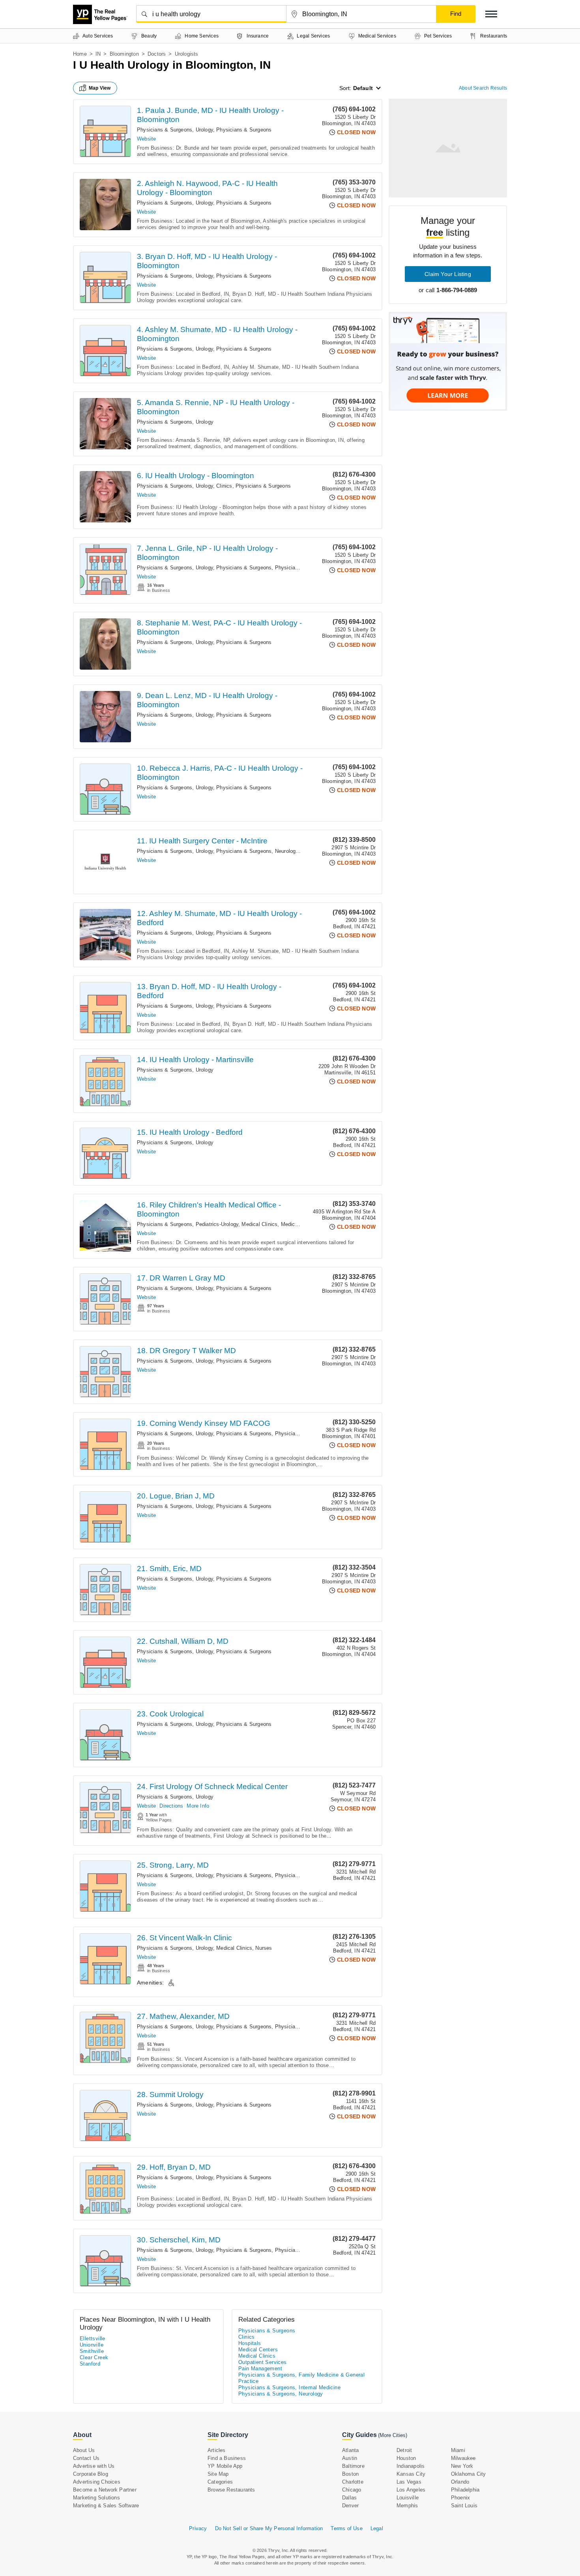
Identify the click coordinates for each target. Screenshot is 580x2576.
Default (363, 88)
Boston (350, 2474)
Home (80, 54)
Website (146, 139)
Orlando (460, 2482)
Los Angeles (411, 2490)
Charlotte (353, 2482)
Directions (171, 1806)
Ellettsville (93, 2338)
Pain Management (260, 2369)
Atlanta (350, 2450)
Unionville (92, 2345)
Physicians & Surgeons (244, 130)
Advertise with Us (94, 2466)
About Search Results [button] (483, 88)
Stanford (90, 2364)
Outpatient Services (263, 2362)
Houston (406, 2458)
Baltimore (353, 2466)
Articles (217, 2450)
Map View (100, 88)
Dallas (349, 2498)
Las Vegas (409, 2482)
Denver (350, 2506)
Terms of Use (346, 2528)
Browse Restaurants (231, 2490)
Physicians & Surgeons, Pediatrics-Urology (188, 1224)
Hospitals (250, 2343)
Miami (458, 2450)
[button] (491, 14)
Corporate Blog (91, 2474)
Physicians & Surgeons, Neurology (257, 851)
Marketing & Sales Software (106, 2506)
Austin (350, 2458)
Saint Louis (464, 2506)
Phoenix (460, 2498)
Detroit (404, 2450)
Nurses (264, 1948)
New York (462, 2466)
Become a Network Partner (105, 2490)
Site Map (218, 2474)
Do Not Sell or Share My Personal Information (269, 2528)
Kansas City (411, 2474)
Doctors (157, 54)
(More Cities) (393, 2435)
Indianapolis (411, 2466)
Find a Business (227, 2458)
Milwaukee (463, 2458)
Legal (377, 2528)
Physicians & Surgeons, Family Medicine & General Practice (301, 2378)
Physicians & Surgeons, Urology (175, 130)
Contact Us (86, 2458)
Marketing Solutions (96, 2498)
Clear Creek (94, 2357)
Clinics (224, 486)
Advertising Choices (97, 2482)
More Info (198, 1806)
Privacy (198, 2528)
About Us (84, 2450)
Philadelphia (465, 2490)
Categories (220, 2482)
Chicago (352, 2490)
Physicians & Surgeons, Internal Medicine (289, 2387)
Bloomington (124, 54)
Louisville (408, 2498)
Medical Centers (300, 1224)
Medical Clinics (259, 1224)
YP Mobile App (225, 2466)
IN (98, 54)
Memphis (407, 2506)
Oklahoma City (469, 2474)
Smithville (92, 2351)
